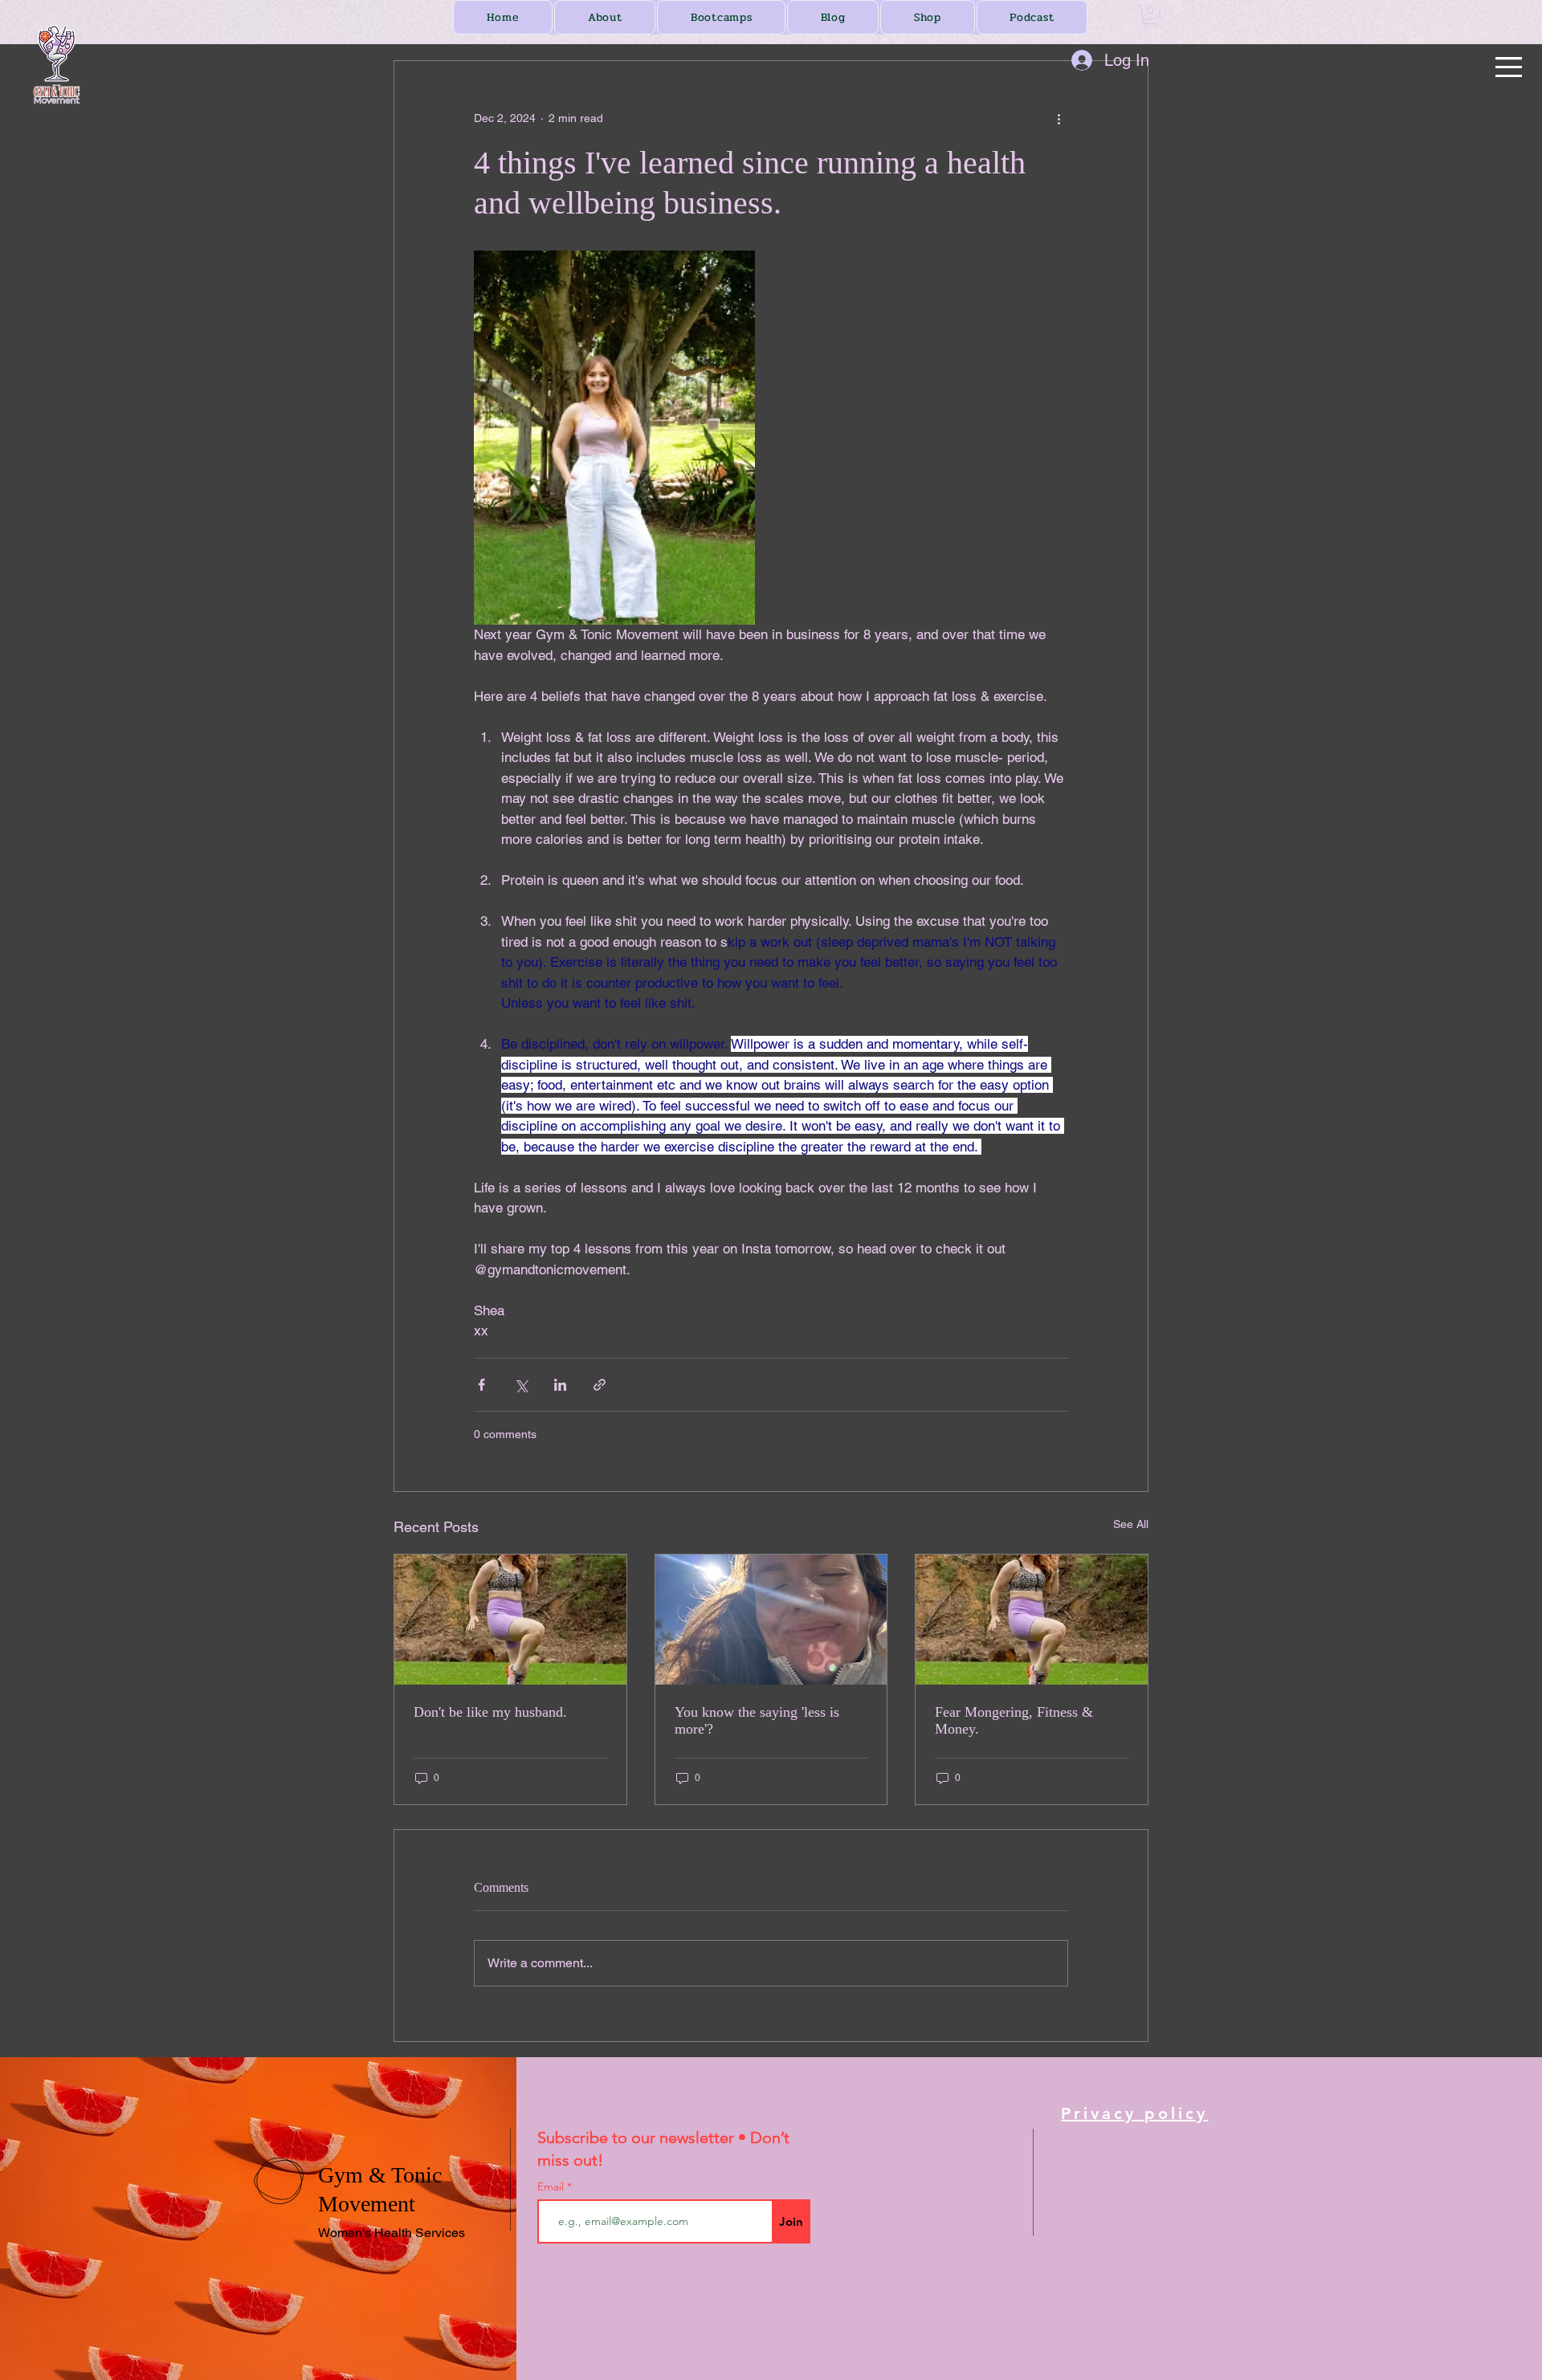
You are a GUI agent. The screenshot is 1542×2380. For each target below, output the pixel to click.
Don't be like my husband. (490, 1712)
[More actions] (1059, 119)
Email (552, 2186)
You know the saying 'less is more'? (757, 1720)
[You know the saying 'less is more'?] (771, 1620)
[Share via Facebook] (481, 1385)
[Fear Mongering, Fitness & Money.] (1032, 1620)
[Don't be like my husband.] (510, 1620)
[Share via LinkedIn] (560, 1385)
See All (1131, 1524)
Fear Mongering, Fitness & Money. (1014, 1720)
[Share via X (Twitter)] (521, 1385)
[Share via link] (600, 1385)
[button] (1509, 67)
